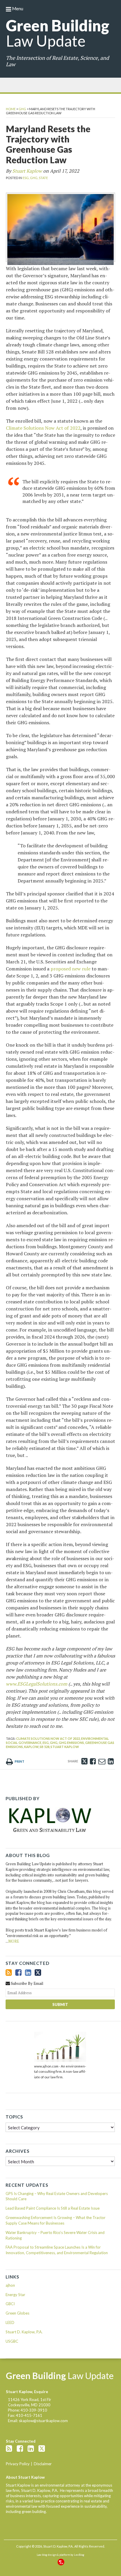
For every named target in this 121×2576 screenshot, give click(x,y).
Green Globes (17, 2313)
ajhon (10, 2285)
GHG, (34, 178)
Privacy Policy (18, 2464)
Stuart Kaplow (27, 171)
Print (19, 1761)
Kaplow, (32, 1747)
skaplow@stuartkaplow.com (43, 2421)
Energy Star (15, 2295)
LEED (10, 2322)
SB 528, (45, 1747)
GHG (22, 109)
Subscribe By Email (27, 1983)
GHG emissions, (72, 1743)
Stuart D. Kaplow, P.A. (24, 2332)
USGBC (12, 2341)
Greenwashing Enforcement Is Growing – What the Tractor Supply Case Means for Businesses (56, 2220)
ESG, (26, 178)
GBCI (10, 2304)
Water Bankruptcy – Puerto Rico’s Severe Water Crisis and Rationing (55, 2235)
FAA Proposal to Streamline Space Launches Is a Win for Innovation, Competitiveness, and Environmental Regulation (57, 2250)
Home (11, 109)
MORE (14, 1941)
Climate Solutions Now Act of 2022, (48, 1738)
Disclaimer (43, 2464)
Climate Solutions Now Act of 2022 (43, 428)
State (43, 178)
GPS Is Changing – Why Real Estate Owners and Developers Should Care (57, 2196)
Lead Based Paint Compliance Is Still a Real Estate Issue (53, 2208)
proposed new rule (70, 969)
